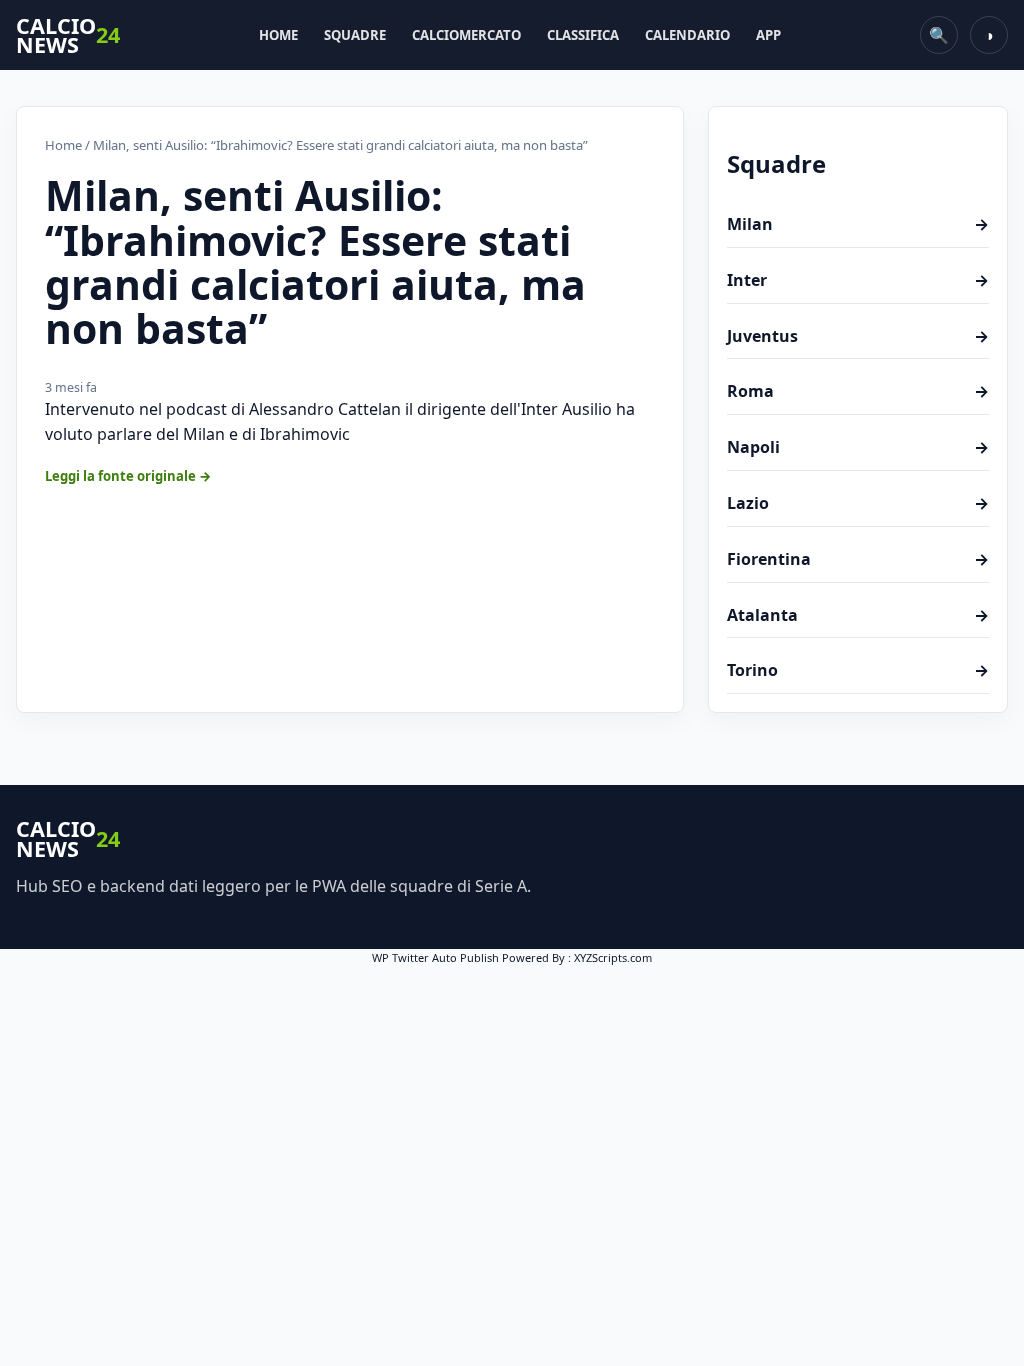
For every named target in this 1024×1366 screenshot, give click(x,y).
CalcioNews (68, 35)
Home (278, 35)
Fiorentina (858, 559)
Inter (858, 280)
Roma (858, 391)
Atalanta (858, 615)
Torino (858, 670)
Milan (858, 224)
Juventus (858, 336)
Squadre (355, 35)
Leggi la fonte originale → (128, 476)
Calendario (687, 35)
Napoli (858, 447)
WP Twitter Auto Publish (435, 957)
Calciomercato (466, 35)
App (768, 35)
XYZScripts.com (613, 957)
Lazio (858, 503)
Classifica (583, 35)
